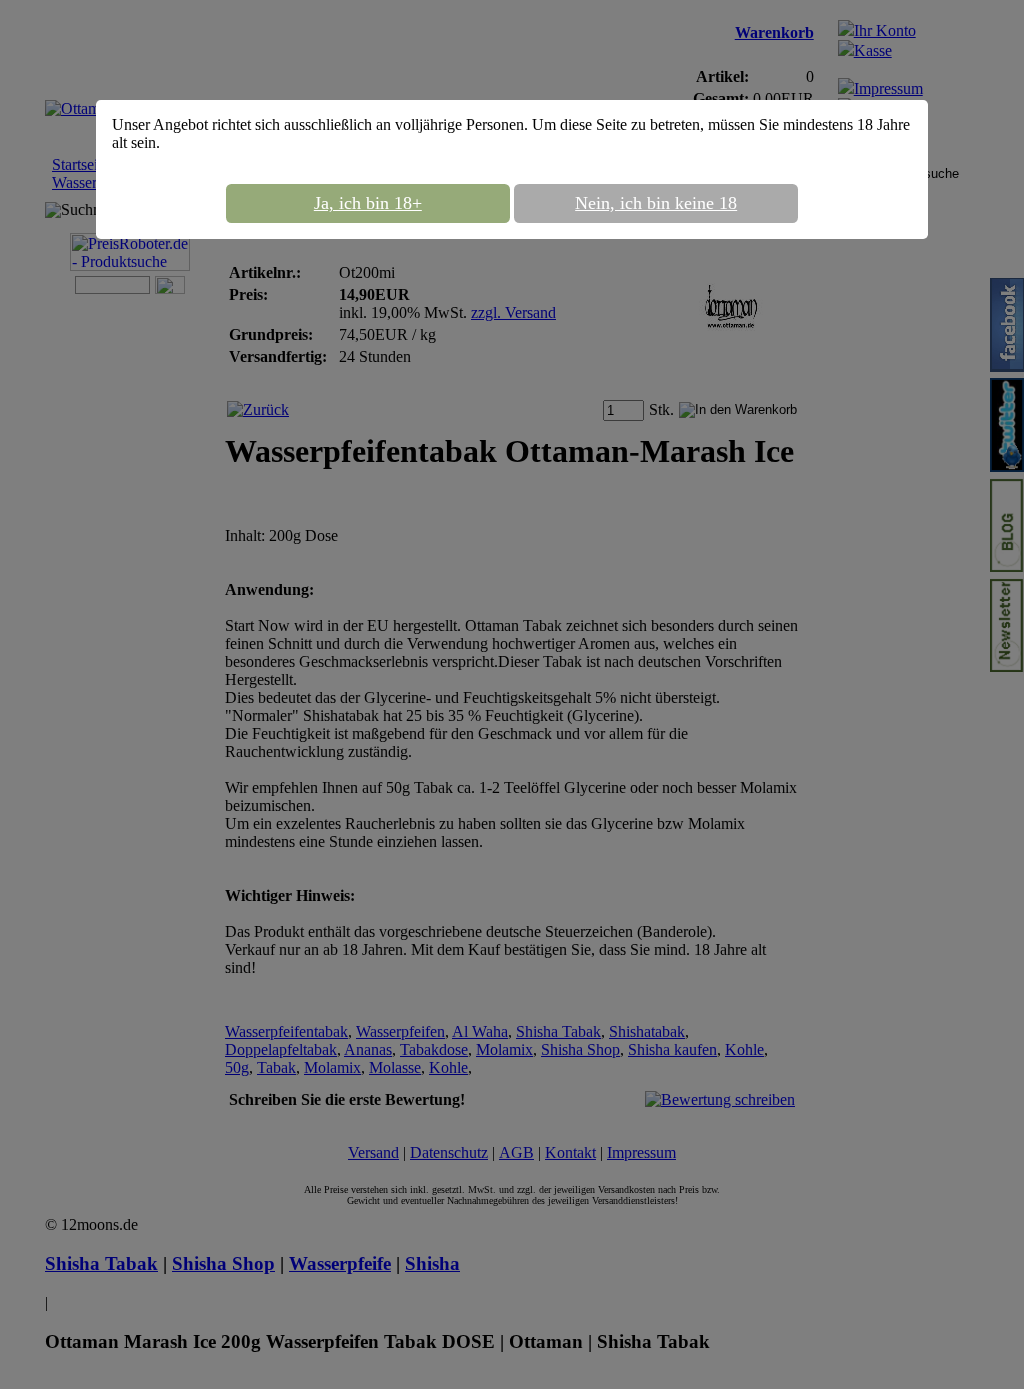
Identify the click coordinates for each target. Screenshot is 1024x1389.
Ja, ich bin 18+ (368, 203)
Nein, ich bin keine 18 (656, 203)
